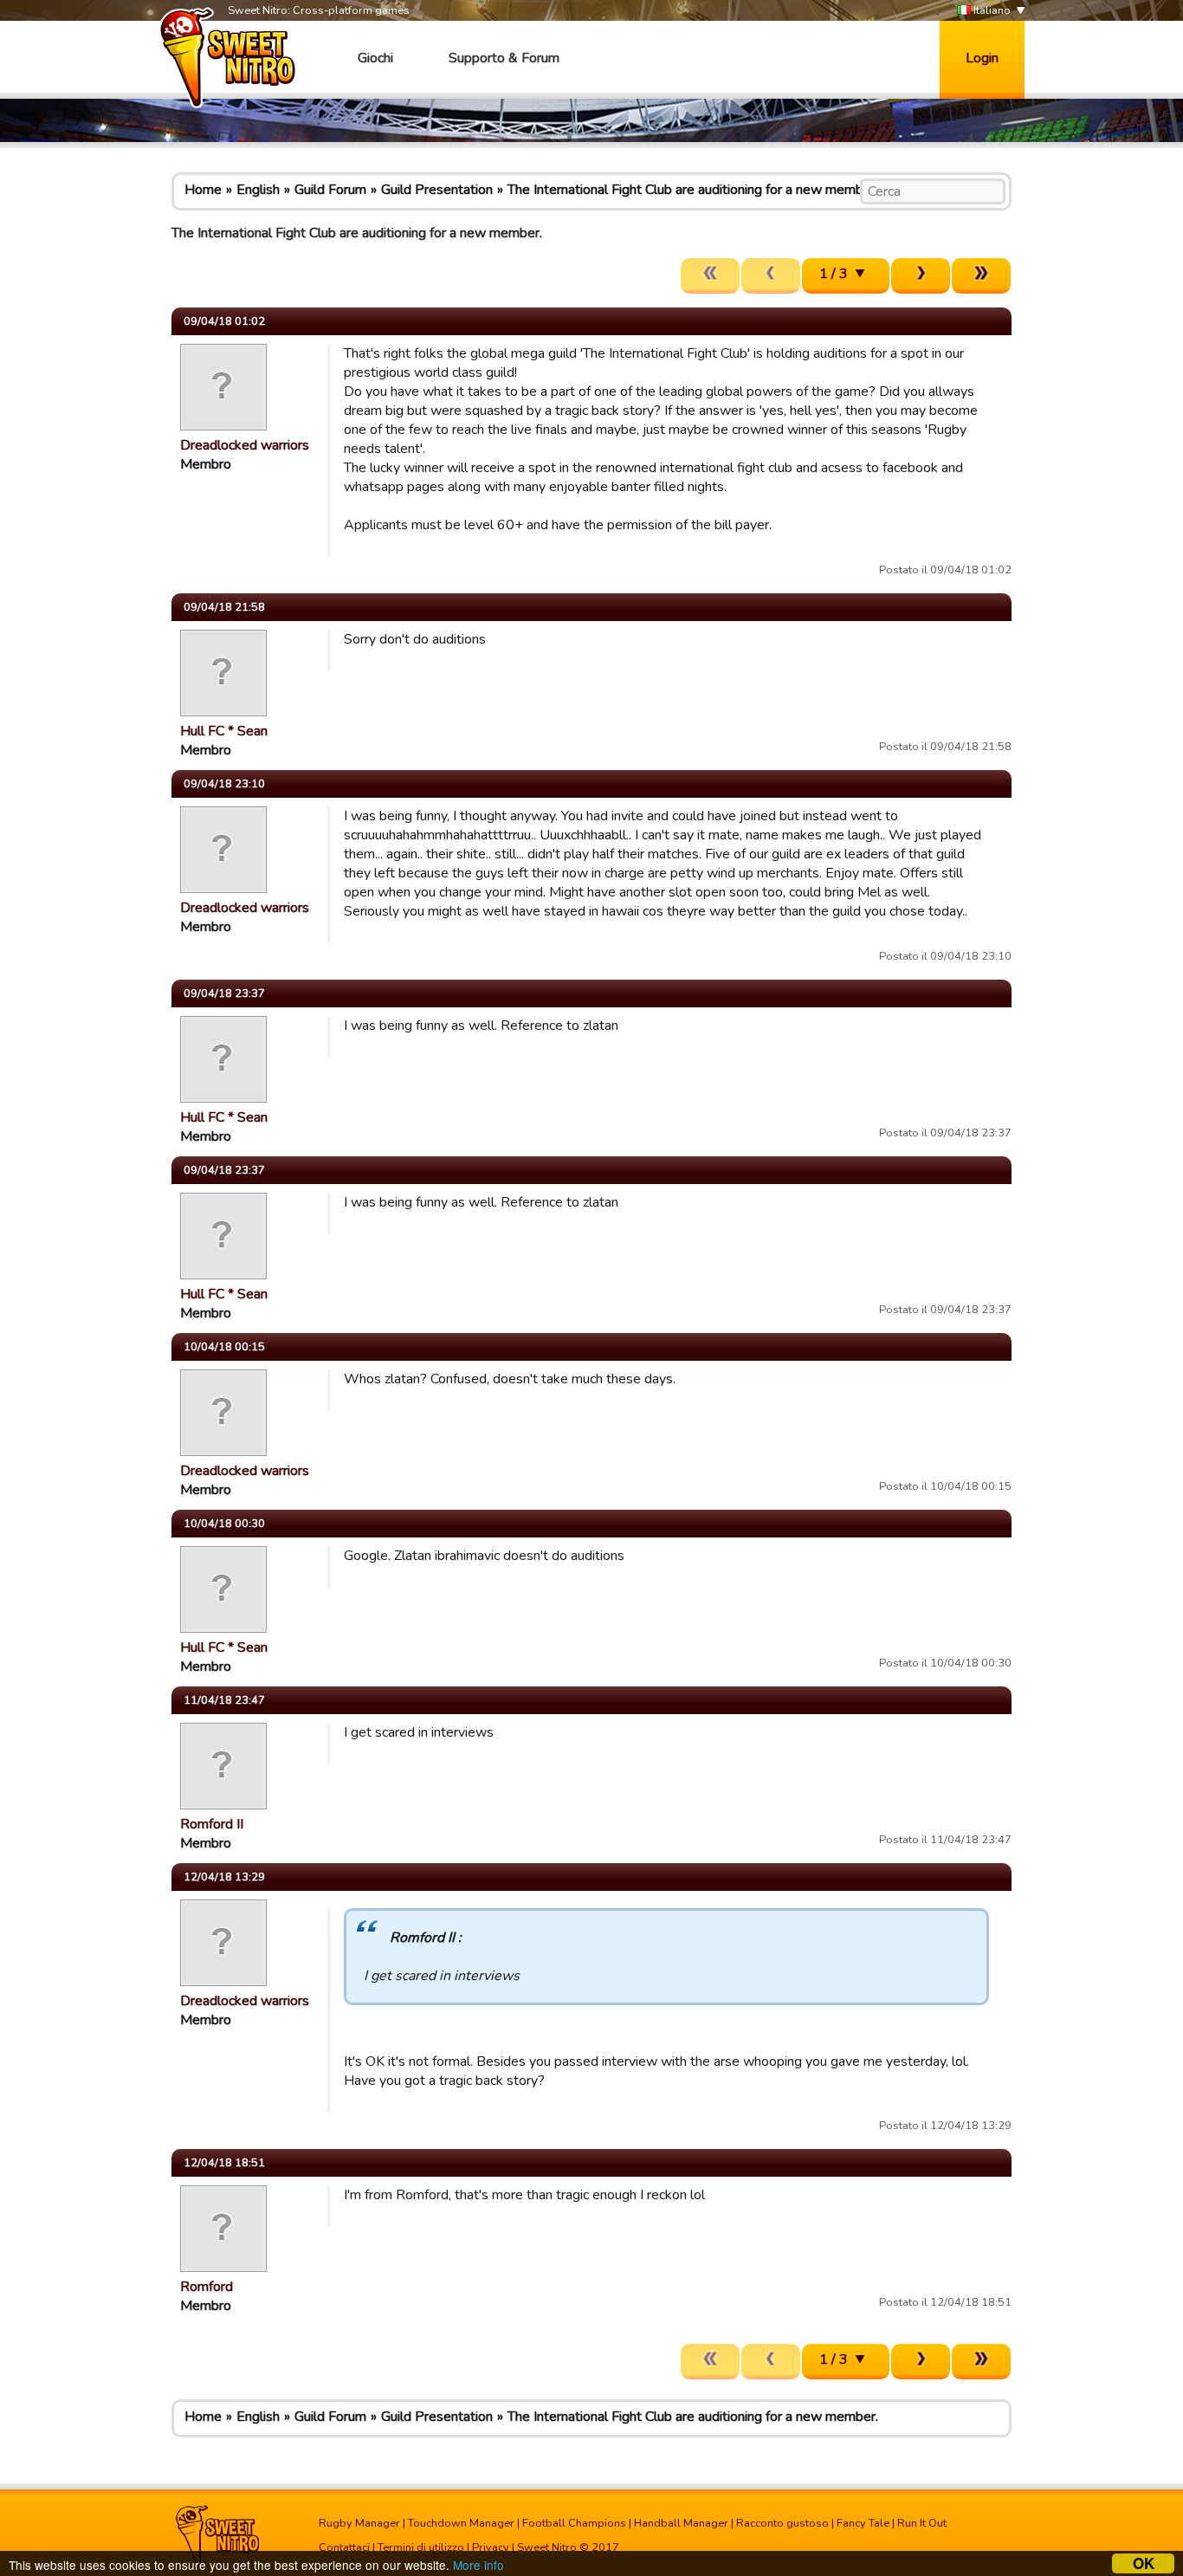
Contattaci (344, 2547)
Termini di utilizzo (421, 2547)
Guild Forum (330, 190)
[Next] (921, 276)
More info (478, 2565)
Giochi (375, 58)
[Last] (981, 276)
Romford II (212, 1824)
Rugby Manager (359, 2523)
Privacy (491, 2547)
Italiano (991, 10)
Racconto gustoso (782, 2523)
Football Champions (574, 2523)
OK (1144, 2563)
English (258, 190)
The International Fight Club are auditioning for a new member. (693, 190)
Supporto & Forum (504, 58)
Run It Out (922, 2523)
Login (982, 58)
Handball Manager (681, 2523)
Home (203, 190)
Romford (207, 2287)
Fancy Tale (863, 2523)
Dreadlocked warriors (245, 445)
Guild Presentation (437, 190)
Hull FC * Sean (224, 731)
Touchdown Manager (461, 2523)
